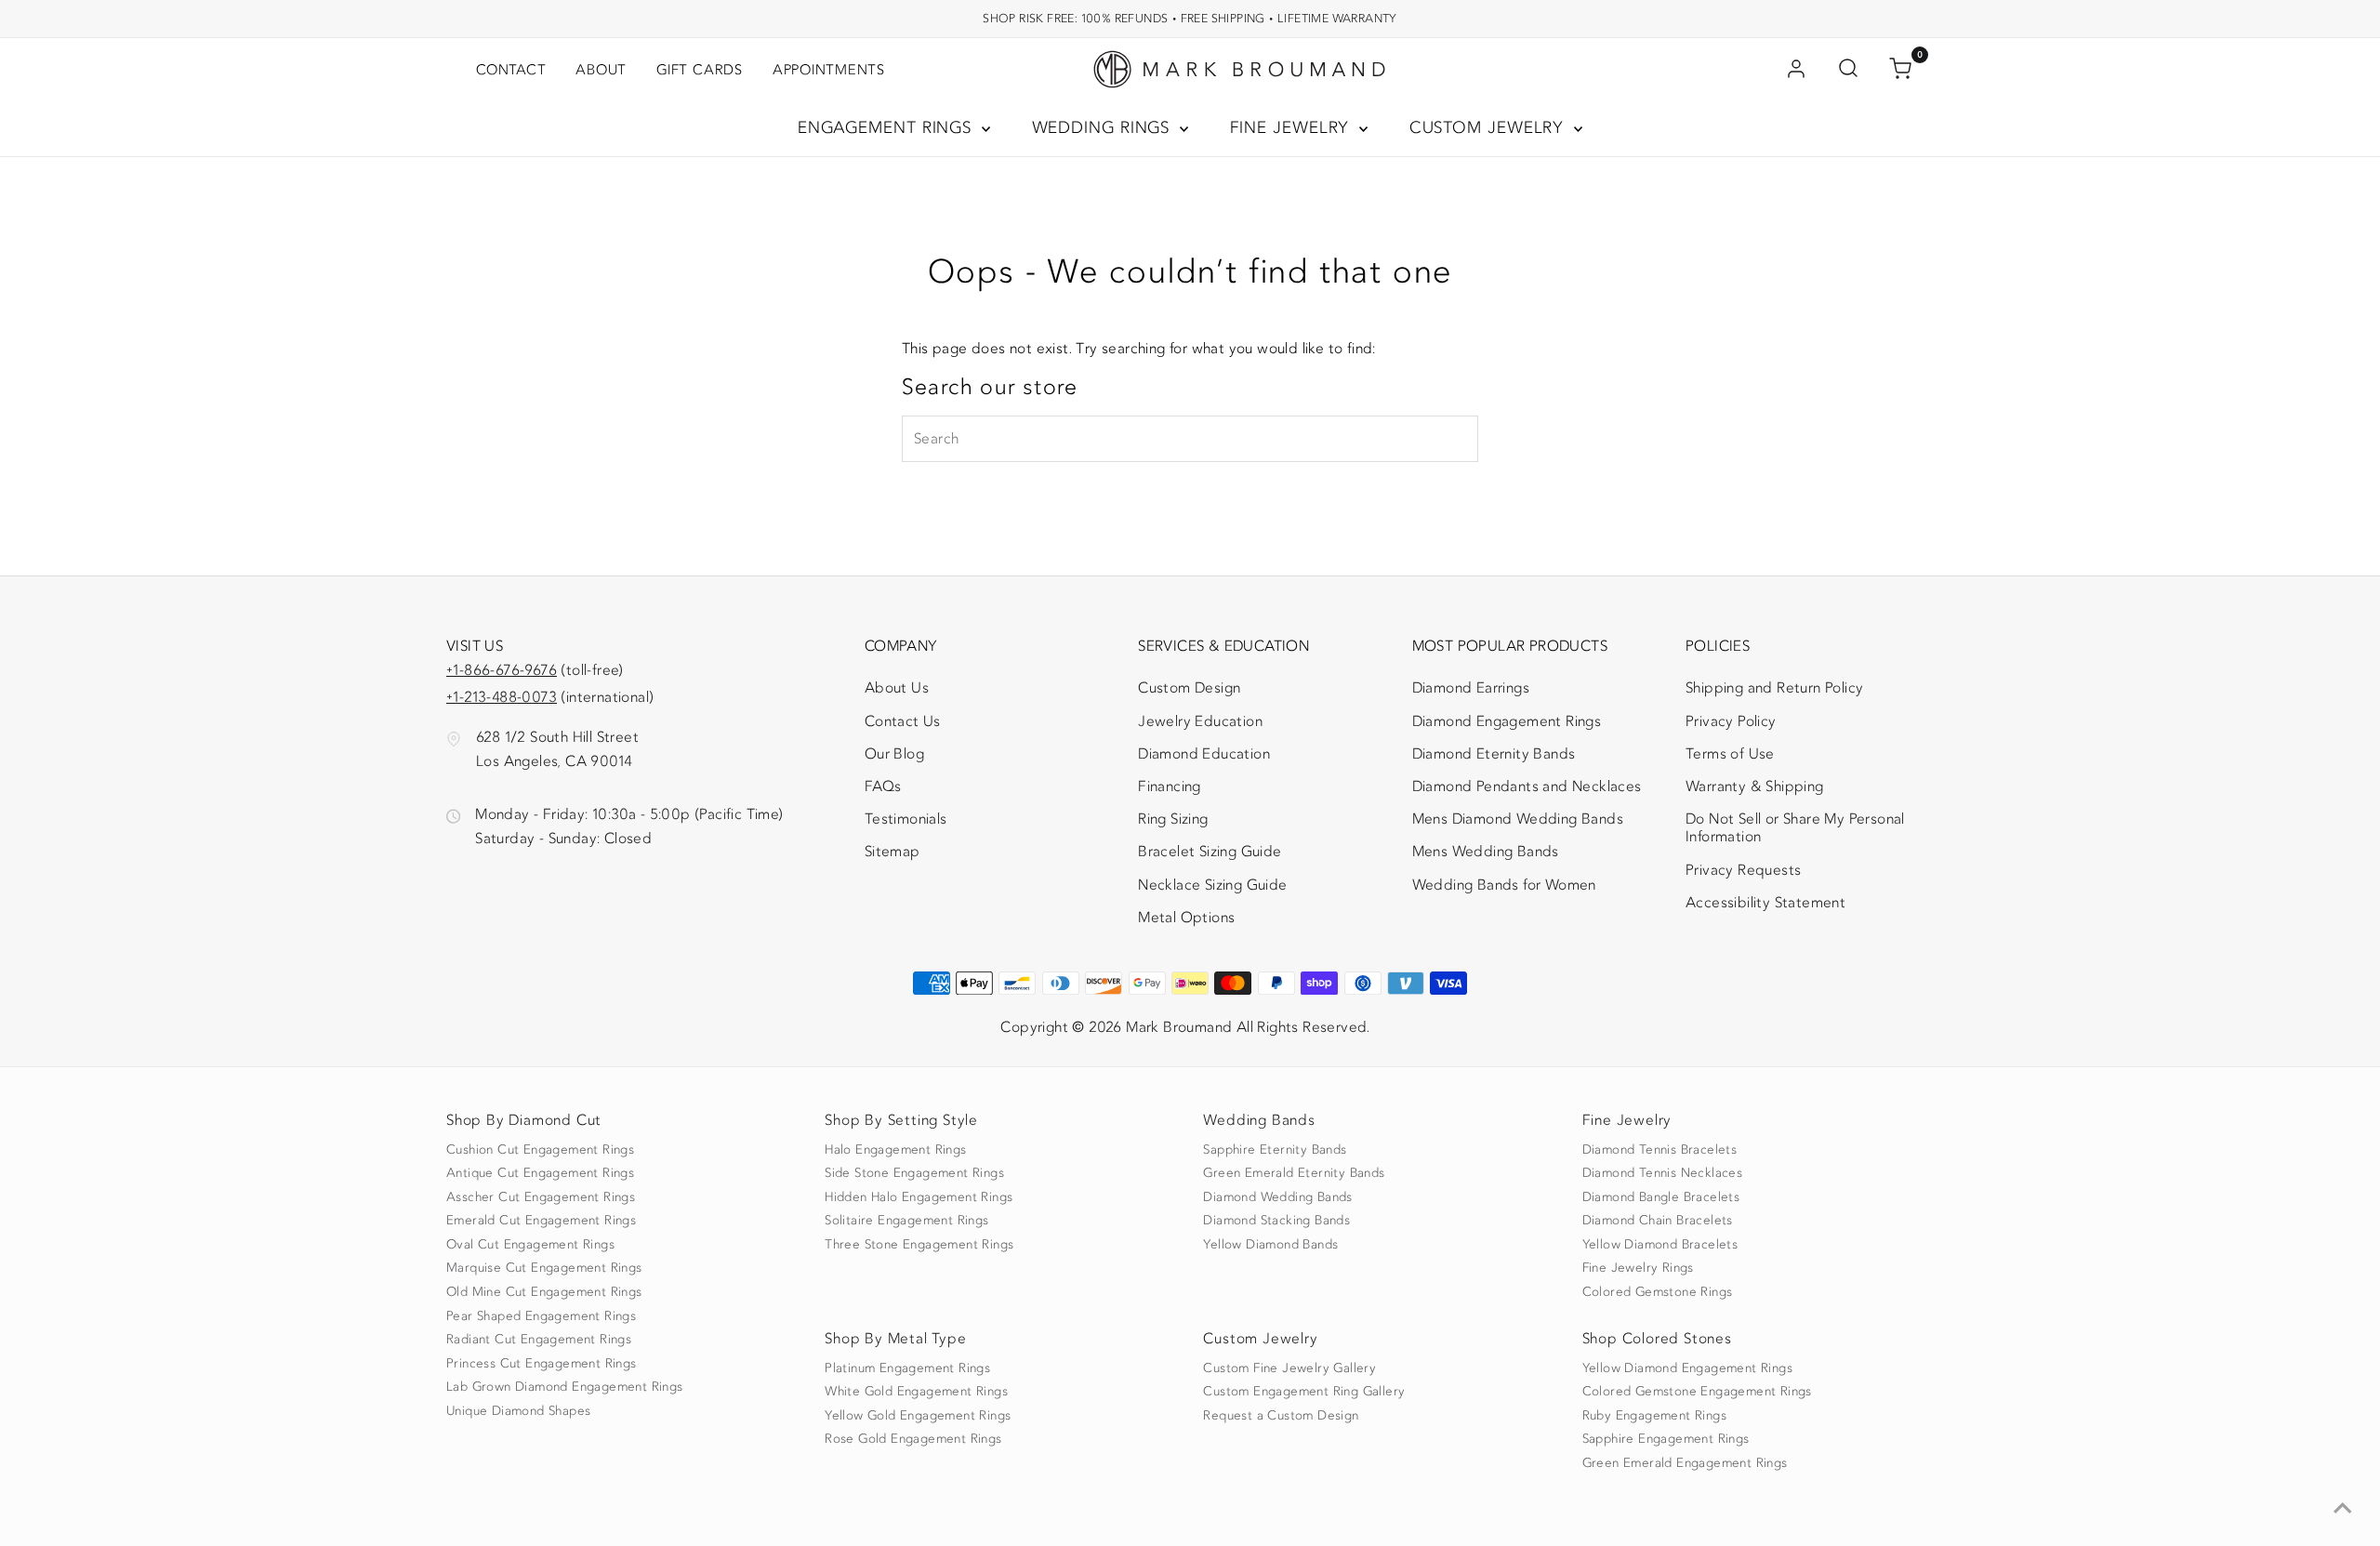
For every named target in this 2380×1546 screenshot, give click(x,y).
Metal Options (1186, 918)
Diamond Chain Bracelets (1658, 1221)
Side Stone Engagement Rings (914, 1173)
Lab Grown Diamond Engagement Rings (565, 1387)
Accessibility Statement (1765, 906)
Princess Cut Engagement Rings (542, 1364)
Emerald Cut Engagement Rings (541, 1221)
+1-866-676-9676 (502, 670)
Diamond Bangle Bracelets (1661, 1197)
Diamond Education (1204, 754)
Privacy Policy (1731, 721)
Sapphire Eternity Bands (1275, 1150)
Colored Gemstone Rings (1658, 1292)
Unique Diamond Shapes (518, 1411)
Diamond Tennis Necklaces (1663, 1173)
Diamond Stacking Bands (1276, 1221)
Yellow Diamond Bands (1270, 1245)
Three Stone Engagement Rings (919, 1245)
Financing (1170, 786)
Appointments (829, 70)
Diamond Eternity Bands (1494, 754)
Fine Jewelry (1293, 128)
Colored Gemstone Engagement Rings (1697, 1392)
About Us (897, 688)
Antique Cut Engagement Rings (540, 1173)
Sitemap (892, 852)
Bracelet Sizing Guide (1210, 852)
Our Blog (894, 754)
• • (1190, 18)
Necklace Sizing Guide (1212, 885)
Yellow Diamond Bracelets (1660, 1245)
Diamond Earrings (1471, 688)
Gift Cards (700, 70)
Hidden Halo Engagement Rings (919, 1197)
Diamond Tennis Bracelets (1660, 1150)
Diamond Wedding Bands (1277, 1197)
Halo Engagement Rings (895, 1150)
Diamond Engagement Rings (1507, 721)
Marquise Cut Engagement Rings (544, 1268)
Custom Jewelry (1490, 128)
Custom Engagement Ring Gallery (1304, 1392)
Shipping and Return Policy (1774, 688)
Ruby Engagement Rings (1654, 1416)
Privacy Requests (1743, 870)
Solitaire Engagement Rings (906, 1221)
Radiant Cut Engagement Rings (539, 1340)
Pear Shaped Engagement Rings (541, 1316)
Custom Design (1189, 688)
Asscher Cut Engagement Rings (541, 1197)
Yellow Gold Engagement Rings (918, 1416)
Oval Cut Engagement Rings (530, 1245)
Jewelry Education (1200, 721)
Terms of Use (1730, 754)
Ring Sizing (1173, 819)
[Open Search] (1848, 70)
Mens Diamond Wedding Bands (1518, 819)
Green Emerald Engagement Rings (1685, 1463)
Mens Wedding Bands (1486, 852)
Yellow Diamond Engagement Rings (1687, 1368)
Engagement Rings (887, 128)
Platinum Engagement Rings (907, 1368)
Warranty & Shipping (1755, 786)
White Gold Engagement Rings (916, 1392)
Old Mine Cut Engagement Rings (544, 1292)
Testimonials (906, 819)
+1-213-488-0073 (502, 697)
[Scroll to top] (2343, 1509)
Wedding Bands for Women (1504, 885)
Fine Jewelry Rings (1638, 1268)
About (601, 70)
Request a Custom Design (1281, 1416)
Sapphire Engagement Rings (1666, 1439)
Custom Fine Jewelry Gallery (1289, 1368)
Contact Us (903, 721)
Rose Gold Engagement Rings (913, 1439)
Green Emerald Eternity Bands (1294, 1173)
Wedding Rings (1104, 128)
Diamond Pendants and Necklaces (1527, 786)
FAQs (883, 786)
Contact (511, 70)
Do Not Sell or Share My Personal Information (1795, 828)
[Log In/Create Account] (1796, 70)
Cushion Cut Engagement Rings (540, 1150)
